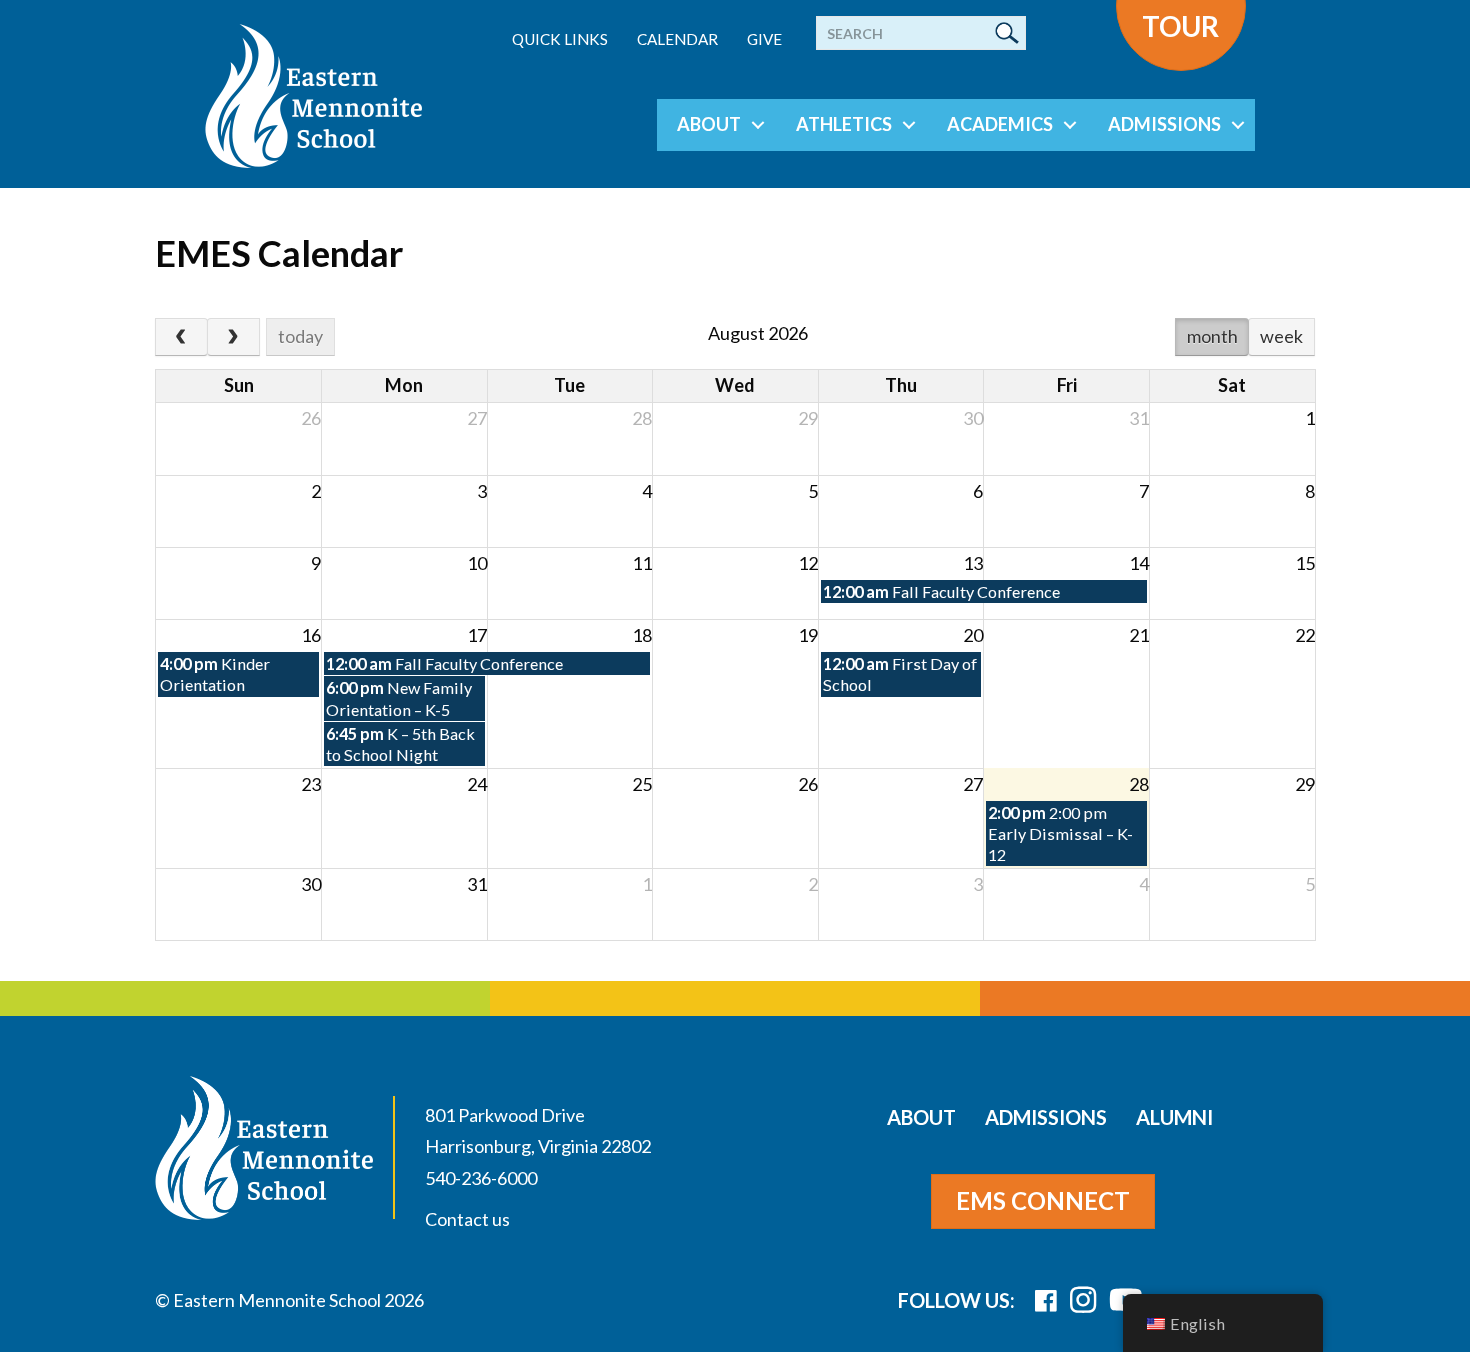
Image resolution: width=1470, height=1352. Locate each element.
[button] (758, 125)
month (1212, 336)
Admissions (1164, 124)
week (1281, 336)
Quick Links (560, 39)
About (709, 124)
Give (764, 39)
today (300, 336)
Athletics (844, 124)
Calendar (677, 39)
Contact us (467, 1219)
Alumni (1174, 1117)
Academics (1000, 124)
